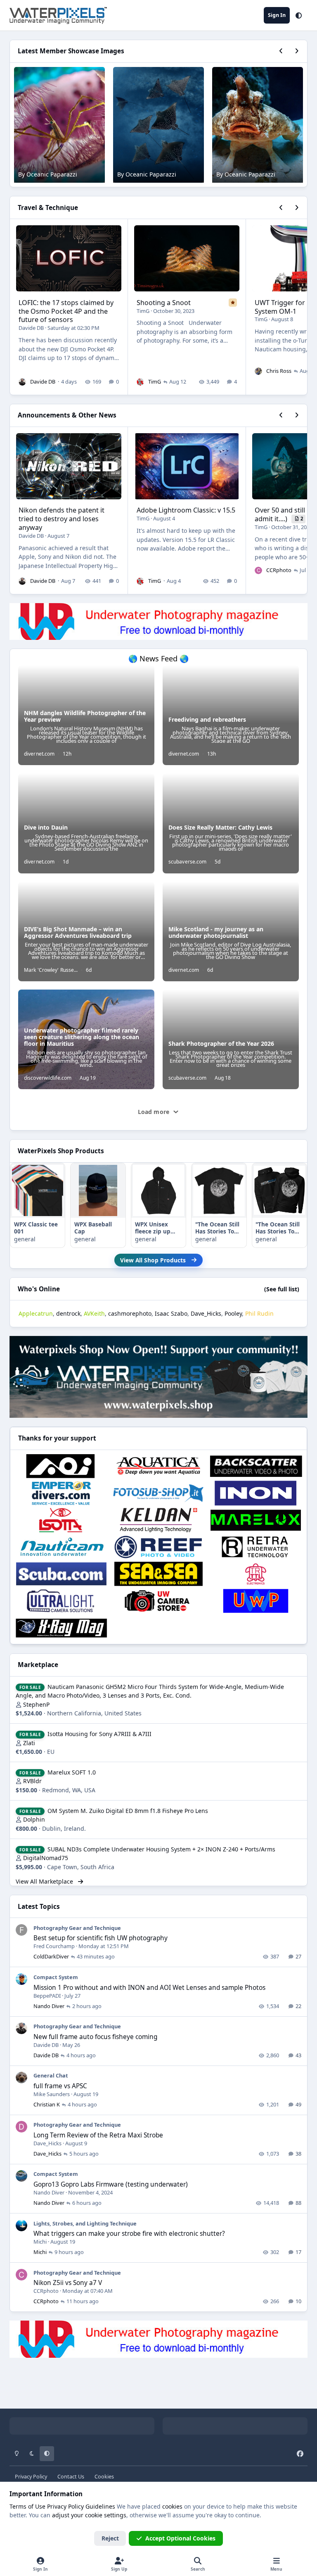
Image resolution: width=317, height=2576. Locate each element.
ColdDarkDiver (51, 1956)
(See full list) (282, 1289)
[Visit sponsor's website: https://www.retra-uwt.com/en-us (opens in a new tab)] (256, 1547)
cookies (172, 2506)
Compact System (56, 1977)
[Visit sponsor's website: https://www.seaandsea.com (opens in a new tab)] (158, 1574)
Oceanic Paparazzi (52, 174)
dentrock (68, 1313)
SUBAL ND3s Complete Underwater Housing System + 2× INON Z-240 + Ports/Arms (161, 1849)
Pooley (233, 1313)
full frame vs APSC (60, 2086)
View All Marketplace (45, 1881)
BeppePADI (47, 1996)
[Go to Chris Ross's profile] (258, 371)
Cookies (104, 2477)
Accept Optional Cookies (180, 2538)
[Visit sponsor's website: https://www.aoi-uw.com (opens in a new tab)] (61, 1466)
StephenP (36, 1704)
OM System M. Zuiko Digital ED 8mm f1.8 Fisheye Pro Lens (128, 1811)
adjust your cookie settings (89, 2515)
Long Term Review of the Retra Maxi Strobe (98, 2135)
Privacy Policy (31, 2477)
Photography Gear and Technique (77, 1928)
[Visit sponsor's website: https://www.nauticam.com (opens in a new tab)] (61, 1547)
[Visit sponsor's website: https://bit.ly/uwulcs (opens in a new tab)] (61, 1601)
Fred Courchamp (54, 1946)
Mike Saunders (52, 2094)
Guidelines (100, 2506)
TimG (143, 311)
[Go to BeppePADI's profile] (21, 1979)
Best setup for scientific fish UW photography (101, 1938)
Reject (110, 2538)
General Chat (51, 2075)
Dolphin (34, 1819)
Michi (40, 2242)
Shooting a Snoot (164, 303)
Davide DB (31, 328)
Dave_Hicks (206, 1313)
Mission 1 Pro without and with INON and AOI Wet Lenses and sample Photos (149, 1988)
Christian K (47, 2104)
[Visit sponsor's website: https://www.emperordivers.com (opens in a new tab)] (61, 1493)
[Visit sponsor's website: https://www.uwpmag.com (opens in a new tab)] (256, 1601)
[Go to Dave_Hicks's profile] (21, 2127)
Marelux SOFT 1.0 (72, 1772)
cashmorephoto (130, 1313)
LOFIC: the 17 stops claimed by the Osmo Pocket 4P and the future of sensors (66, 311)
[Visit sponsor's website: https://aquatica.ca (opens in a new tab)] (158, 1466)
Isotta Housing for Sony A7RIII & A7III (99, 1734)
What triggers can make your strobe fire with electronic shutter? (129, 2234)
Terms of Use (27, 2506)
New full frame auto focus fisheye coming (95, 2037)
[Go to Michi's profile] (21, 2225)
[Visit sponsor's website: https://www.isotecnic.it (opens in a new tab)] (61, 1520)
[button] (299, 15)
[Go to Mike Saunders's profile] (21, 2077)
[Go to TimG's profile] (140, 382)
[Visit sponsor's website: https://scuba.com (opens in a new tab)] (61, 1574)
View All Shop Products (153, 1260)
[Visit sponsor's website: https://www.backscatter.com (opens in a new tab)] (256, 1466)
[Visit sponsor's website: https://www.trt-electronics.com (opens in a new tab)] (256, 1574)
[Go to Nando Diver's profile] (21, 2176)
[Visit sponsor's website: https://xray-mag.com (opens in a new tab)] (61, 1628)
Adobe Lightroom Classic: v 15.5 (186, 510)
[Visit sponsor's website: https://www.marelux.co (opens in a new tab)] (256, 1520)
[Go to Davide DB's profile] (22, 382)
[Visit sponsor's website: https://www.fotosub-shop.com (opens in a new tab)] (158, 1493)
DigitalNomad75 (46, 1858)
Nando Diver (49, 2006)
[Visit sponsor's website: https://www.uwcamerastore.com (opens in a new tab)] (158, 1601)
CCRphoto (279, 570)
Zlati (29, 1743)
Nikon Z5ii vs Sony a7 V (68, 2283)
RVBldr (32, 1781)
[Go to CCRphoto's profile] (258, 570)
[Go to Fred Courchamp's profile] (21, 1930)
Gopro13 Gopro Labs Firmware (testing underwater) (111, 2184)
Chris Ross (279, 371)
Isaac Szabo (171, 1313)
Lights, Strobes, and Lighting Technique (85, 2223)
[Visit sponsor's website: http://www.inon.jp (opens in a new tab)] (256, 1493)
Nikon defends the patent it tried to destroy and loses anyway (62, 519)
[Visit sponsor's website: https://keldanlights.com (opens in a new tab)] (158, 1520)
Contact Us (71, 2477)
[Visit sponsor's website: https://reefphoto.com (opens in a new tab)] (158, 1547)
